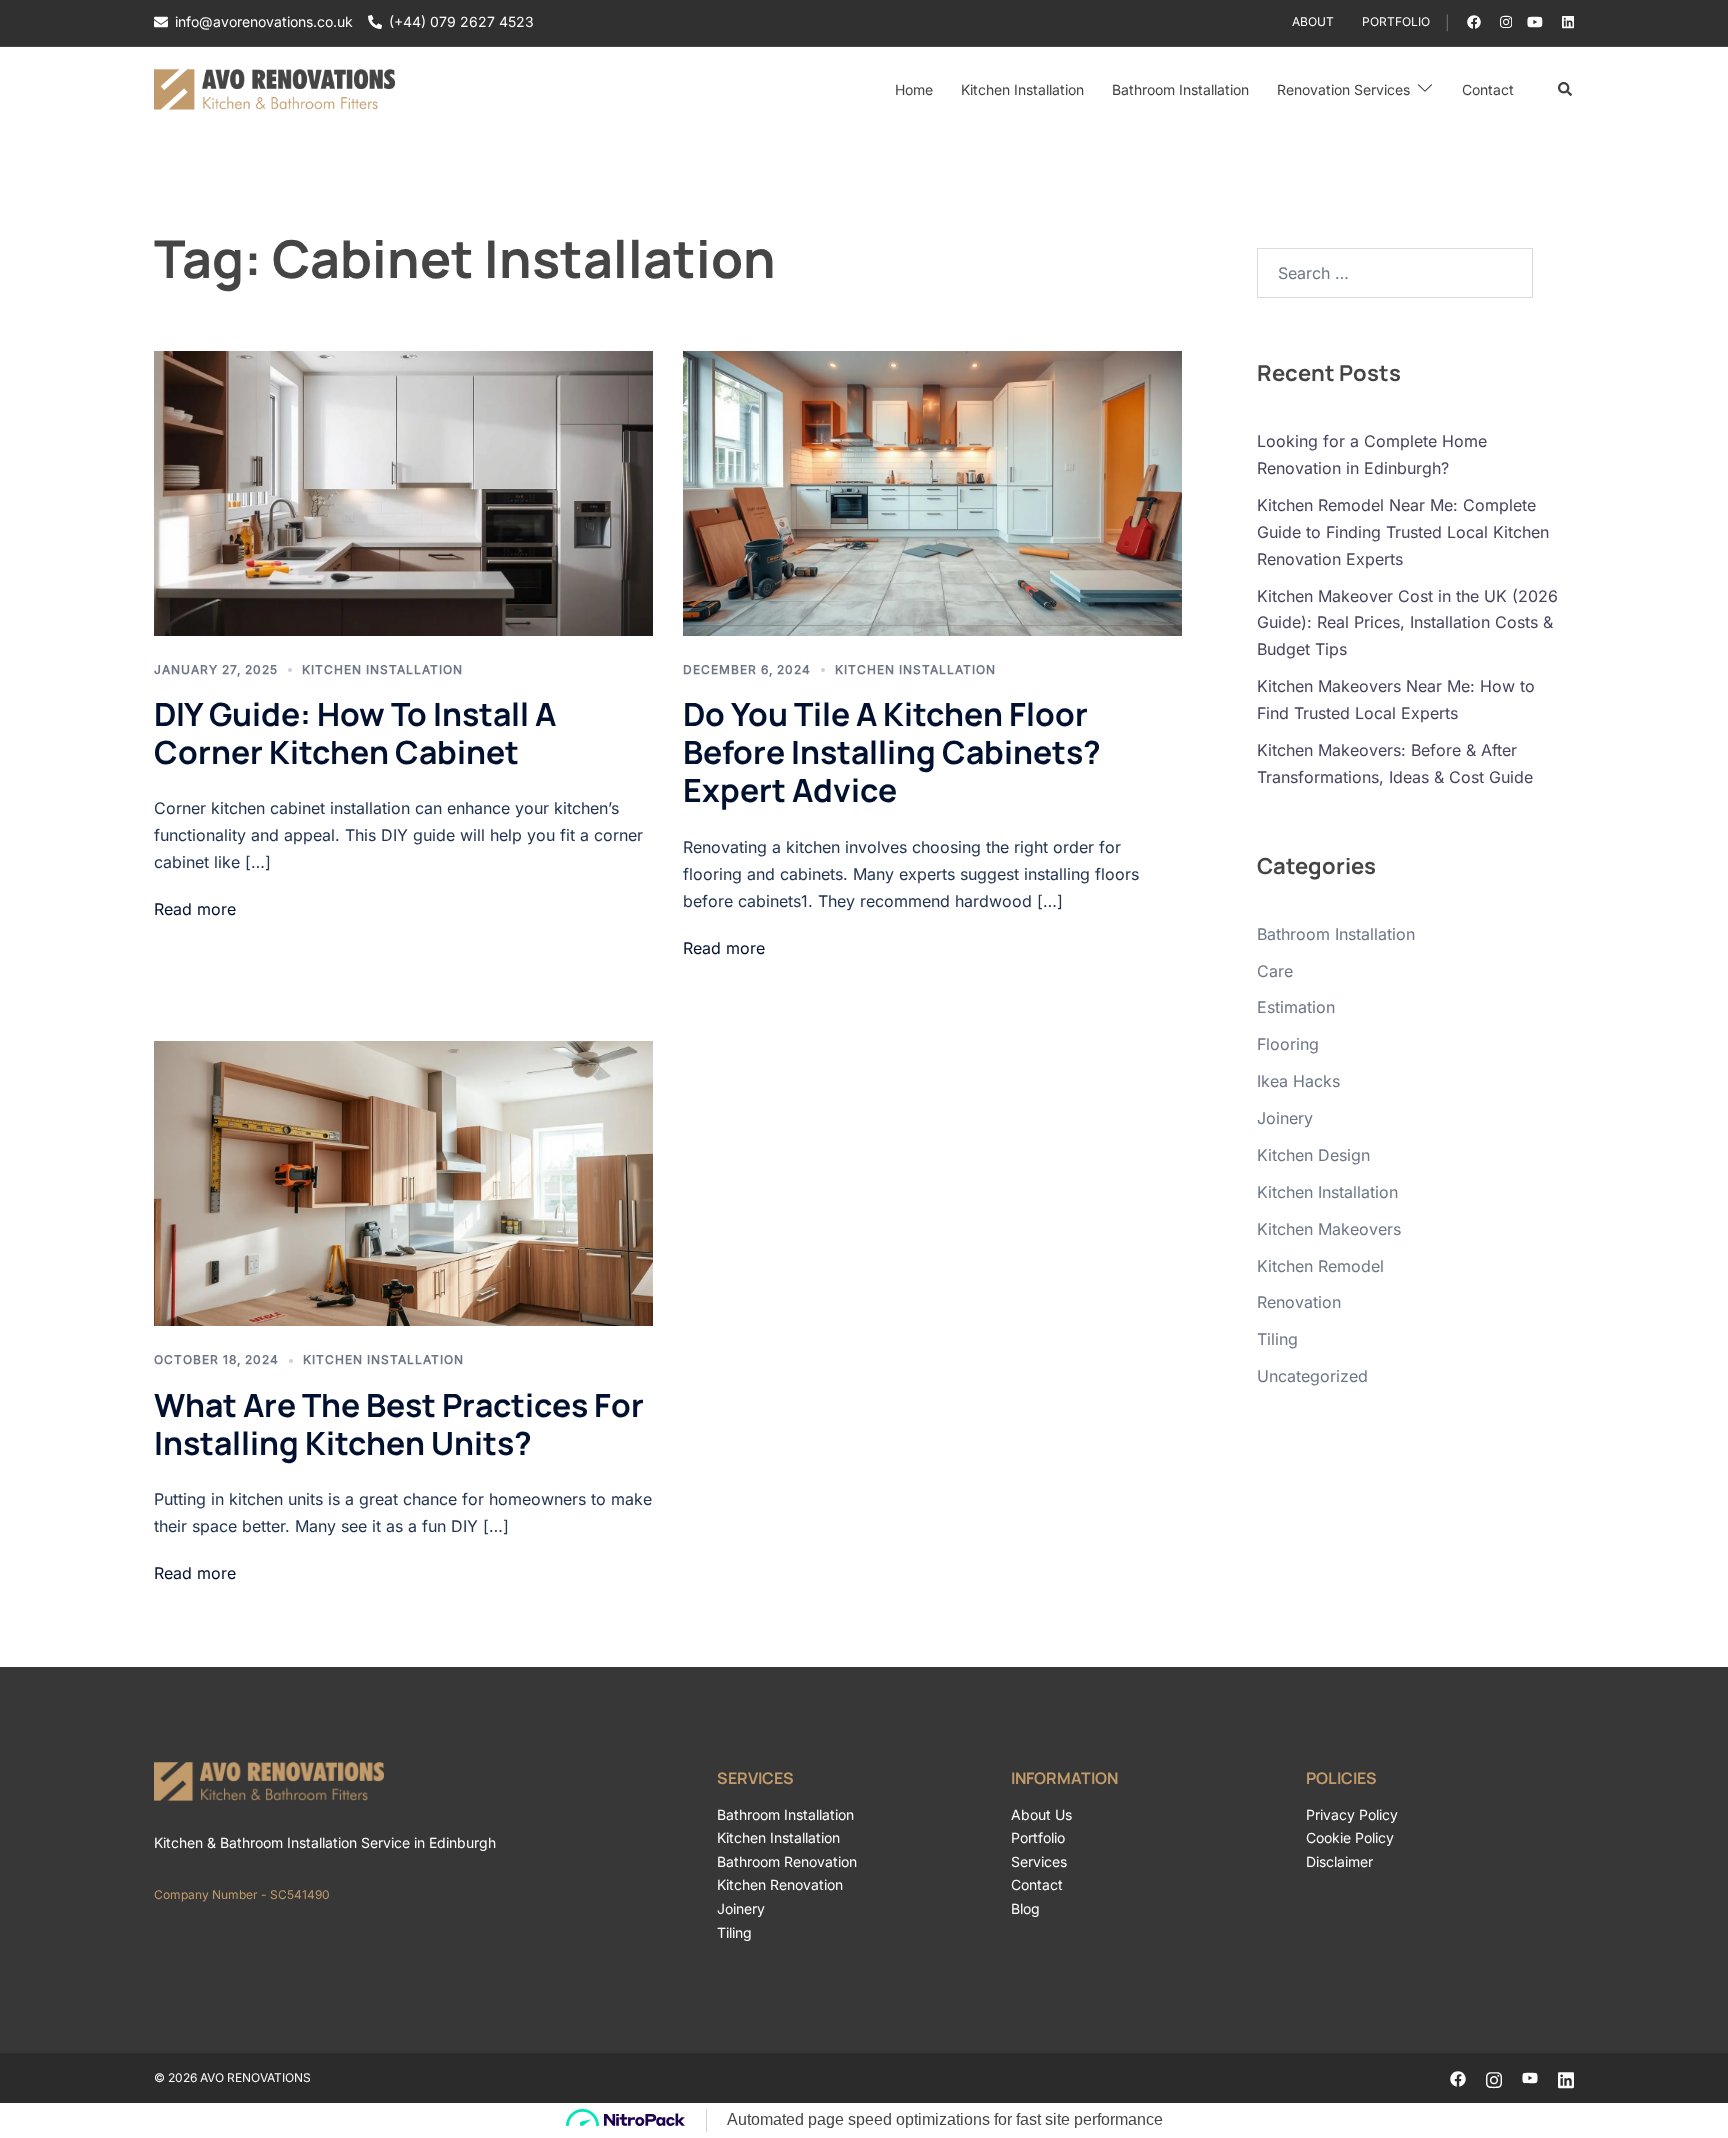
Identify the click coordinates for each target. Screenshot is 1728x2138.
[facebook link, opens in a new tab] (1473, 21)
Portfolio (1396, 21)
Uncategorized (1312, 1376)
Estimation (1296, 1007)
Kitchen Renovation (780, 1884)
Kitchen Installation (1022, 89)
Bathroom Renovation (787, 1861)
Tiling (1277, 1339)
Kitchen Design (1313, 1155)
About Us (1041, 1814)
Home (914, 89)
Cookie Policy (1350, 1837)
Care (1275, 971)
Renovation (1299, 1302)
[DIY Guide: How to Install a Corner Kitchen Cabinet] (403, 493)
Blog (1025, 1908)
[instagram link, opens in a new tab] (1504, 21)
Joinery (1285, 1118)
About (1313, 21)
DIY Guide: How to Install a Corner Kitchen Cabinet (355, 733)
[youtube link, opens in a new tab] (1535, 21)
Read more (195, 909)
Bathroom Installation (1180, 89)
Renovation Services (1343, 89)
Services (1039, 1861)
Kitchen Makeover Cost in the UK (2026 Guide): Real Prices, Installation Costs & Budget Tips (1407, 623)
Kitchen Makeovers (1329, 1229)
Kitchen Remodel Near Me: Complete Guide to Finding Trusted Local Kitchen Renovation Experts (1403, 532)
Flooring (1288, 1044)
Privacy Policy (1352, 1814)
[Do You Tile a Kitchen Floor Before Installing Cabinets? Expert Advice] (932, 493)
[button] (1566, 90)
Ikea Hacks (1298, 1081)
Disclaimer (1339, 1861)
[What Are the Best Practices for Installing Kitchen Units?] (403, 1183)
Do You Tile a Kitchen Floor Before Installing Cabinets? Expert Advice (892, 752)
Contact (1488, 89)
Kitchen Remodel (1320, 1266)
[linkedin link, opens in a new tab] (1566, 21)
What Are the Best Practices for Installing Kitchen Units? (399, 1424)
